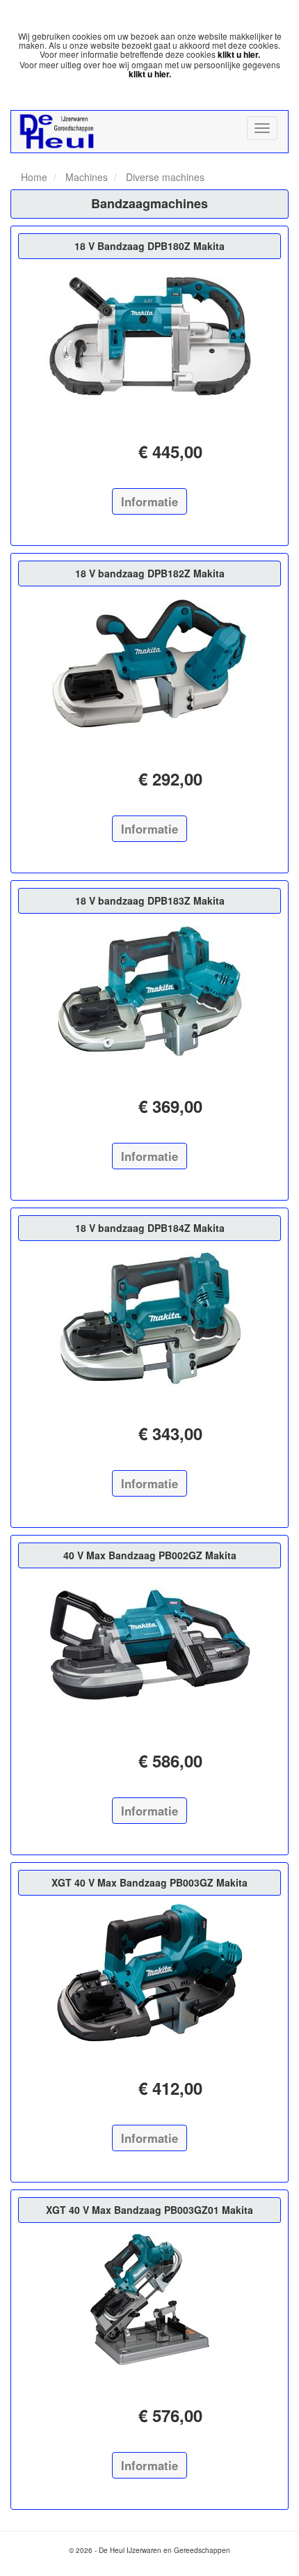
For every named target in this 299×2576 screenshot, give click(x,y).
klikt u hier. (239, 54)
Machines (85, 177)
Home (34, 177)
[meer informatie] (149, 336)
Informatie (149, 501)
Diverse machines (164, 177)
